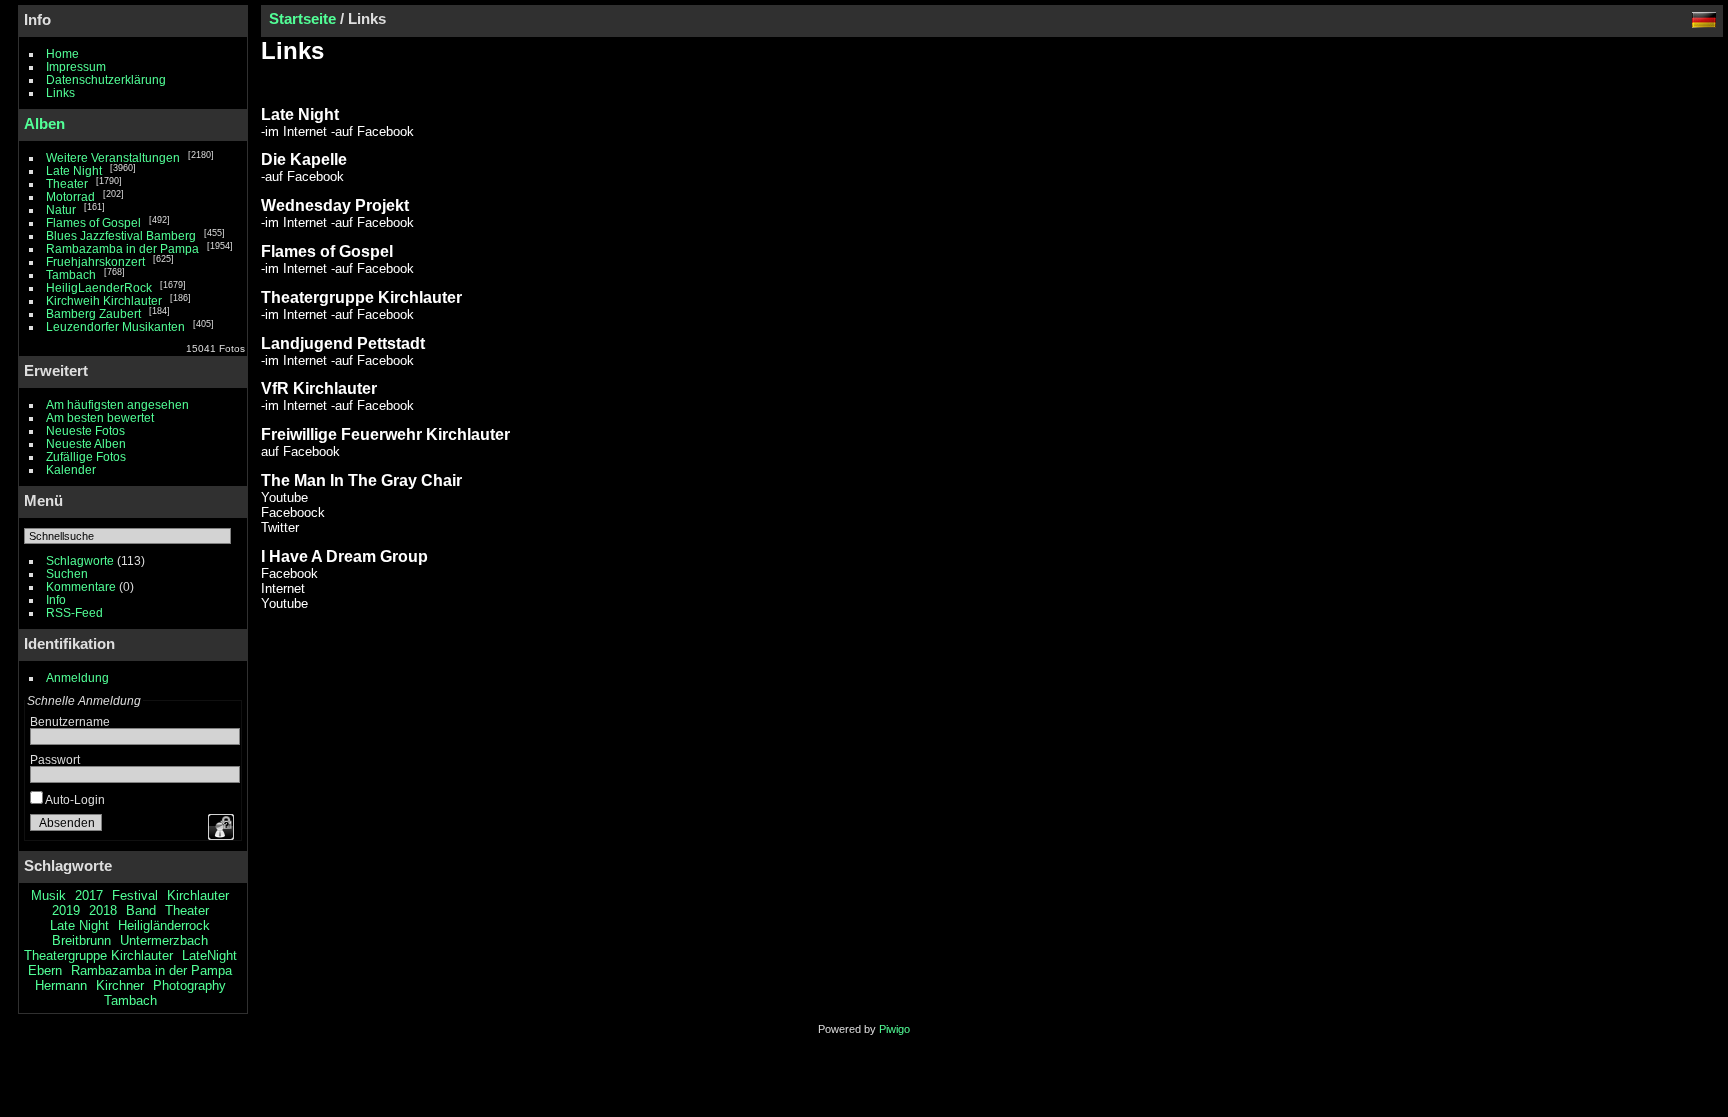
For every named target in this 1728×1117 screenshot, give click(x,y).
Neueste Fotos (85, 430)
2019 (66, 910)
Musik (48, 895)
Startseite (302, 18)
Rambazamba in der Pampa (122, 248)
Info (56, 599)
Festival (135, 895)
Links (60, 92)
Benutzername (70, 721)
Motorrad (70, 196)
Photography (189, 985)
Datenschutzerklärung (106, 79)
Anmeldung (77, 677)
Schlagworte (80, 560)
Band (141, 910)
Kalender (71, 469)
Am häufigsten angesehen (117, 404)
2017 (89, 895)
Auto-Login (74, 799)
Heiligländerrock (164, 925)
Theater (67, 183)
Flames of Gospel (93, 222)
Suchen (67, 573)
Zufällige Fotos (86, 456)
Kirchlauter (198, 895)
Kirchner (120, 985)
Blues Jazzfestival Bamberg (121, 235)
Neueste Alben (86, 443)
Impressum (76, 66)
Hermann (61, 985)
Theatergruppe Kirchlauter (98, 955)
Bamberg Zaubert (93, 313)
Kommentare (81, 586)
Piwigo (894, 1029)
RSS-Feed (74, 612)
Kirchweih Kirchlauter (104, 300)
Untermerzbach (164, 940)
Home (62, 53)
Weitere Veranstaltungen (113, 157)
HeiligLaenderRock (99, 287)
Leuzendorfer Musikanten (115, 326)
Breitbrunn (81, 940)
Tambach (71, 274)
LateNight (209, 955)
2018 (103, 910)
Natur (61, 209)
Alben (44, 123)
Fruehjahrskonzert (95, 261)
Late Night (74, 170)
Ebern (45, 970)
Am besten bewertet (100, 417)
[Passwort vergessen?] (219, 827)
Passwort (55, 759)
